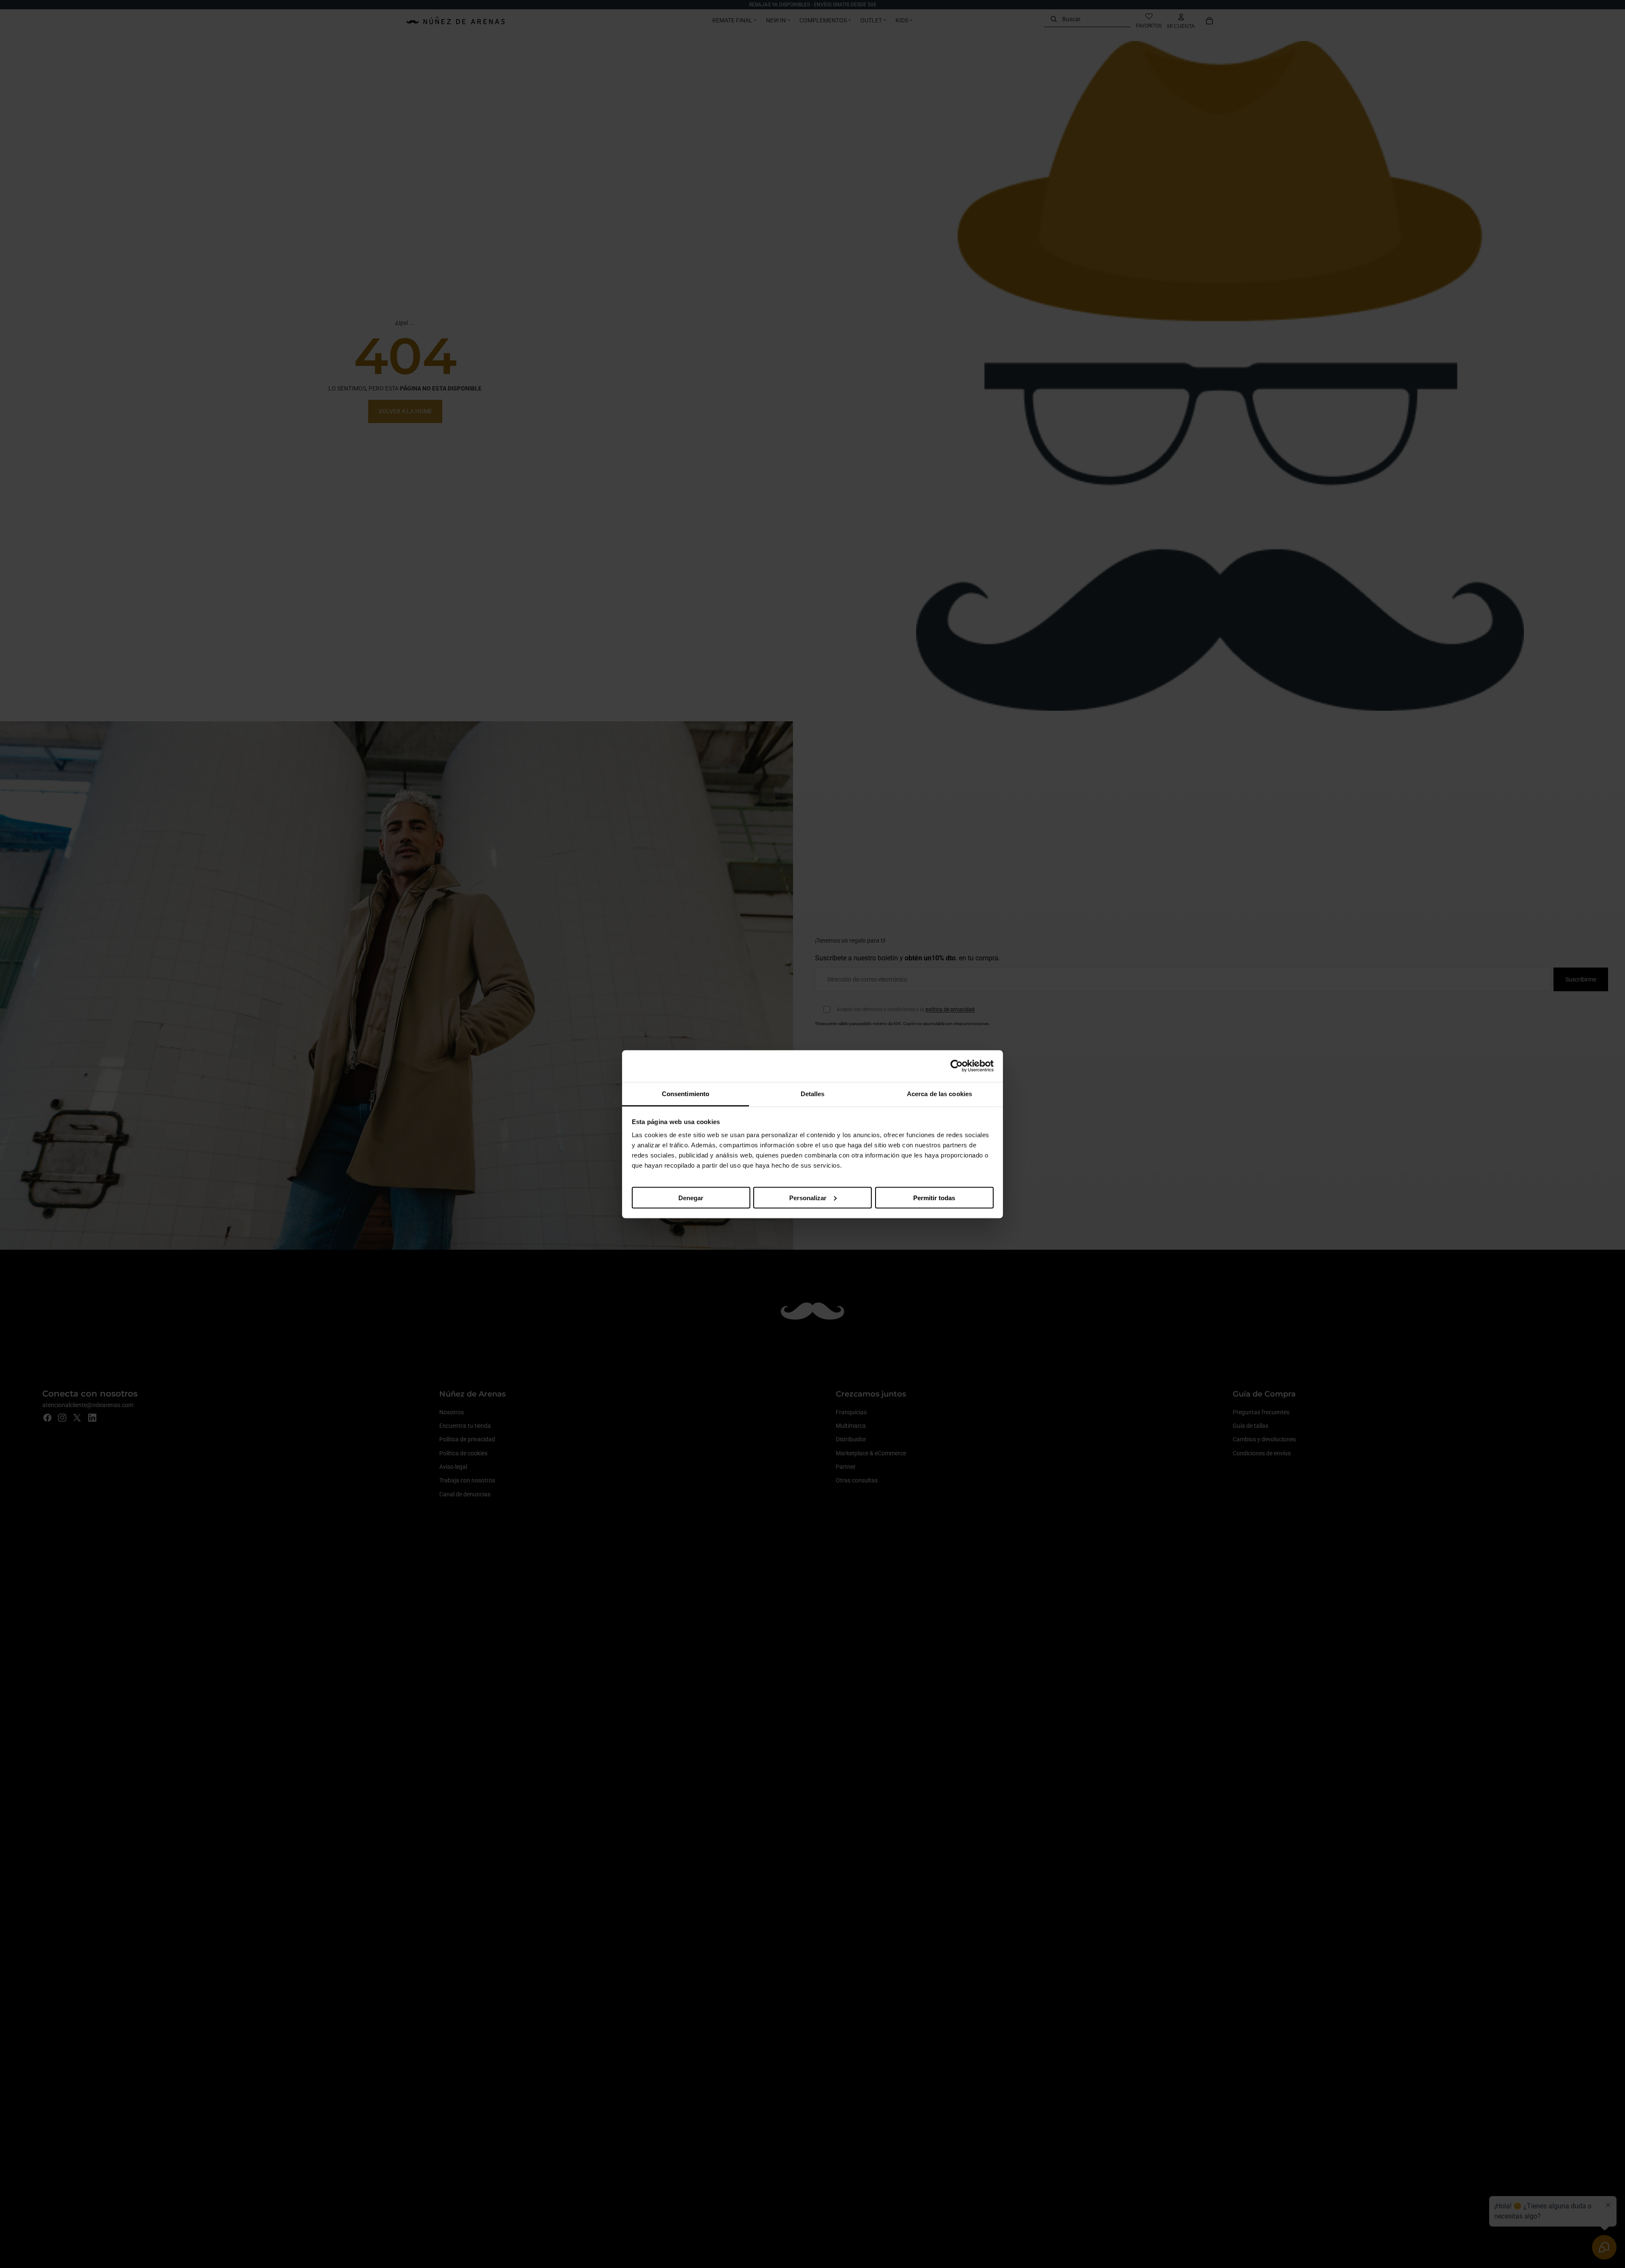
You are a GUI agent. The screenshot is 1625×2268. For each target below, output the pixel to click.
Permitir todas (934, 1197)
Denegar (691, 1197)
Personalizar (808, 1197)
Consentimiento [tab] (686, 1093)
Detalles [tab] (813, 1093)
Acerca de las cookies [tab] (939, 1093)
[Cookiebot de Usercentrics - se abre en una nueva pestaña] (957, 1066)
